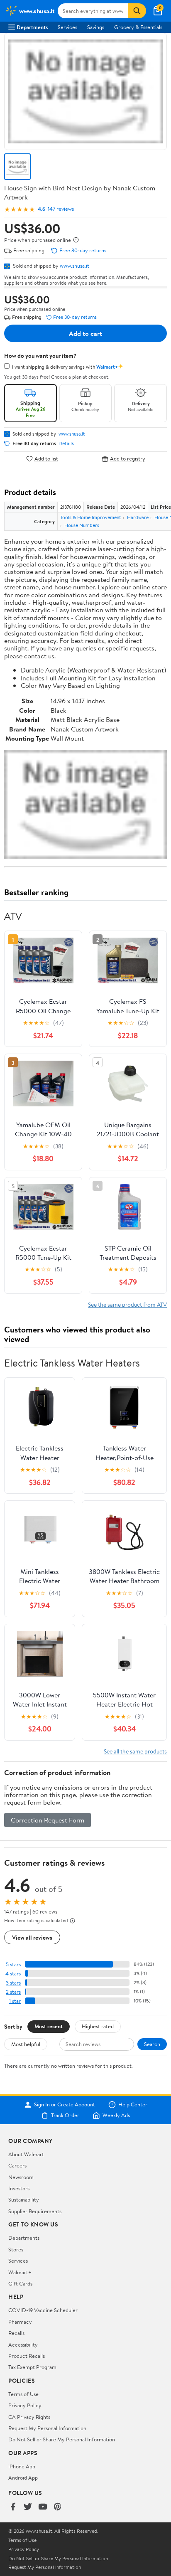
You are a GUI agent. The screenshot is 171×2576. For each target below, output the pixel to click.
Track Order (65, 2115)
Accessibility (23, 2345)
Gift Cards (20, 2283)
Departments (32, 27)
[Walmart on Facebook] (13, 2507)
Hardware (138, 517)
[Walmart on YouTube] (43, 2507)
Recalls (16, 2333)
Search (152, 2044)
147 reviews (61, 209)
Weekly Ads (116, 2115)
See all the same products (135, 1751)
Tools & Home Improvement (91, 517)
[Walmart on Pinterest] (58, 2507)
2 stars (13, 1992)
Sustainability (24, 2199)
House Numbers (82, 525)
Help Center (133, 2105)
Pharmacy (20, 2322)
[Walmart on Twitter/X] (28, 2507)
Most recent (49, 2026)
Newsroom (21, 2177)
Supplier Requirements (35, 2211)
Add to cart (85, 333)
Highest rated (98, 2026)
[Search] (137, 11)
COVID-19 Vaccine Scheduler (43, 2310)
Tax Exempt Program (32, 2367)
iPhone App (22, 2466)
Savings (96, 27)
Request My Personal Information (47, 2428)
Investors (19, 2188)
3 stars (13, 1983)
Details (66, 443)
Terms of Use (23, 2394)
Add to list (46, 459)
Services (67, 27)
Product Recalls (27, 2356)
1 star (15, 2001)
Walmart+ (20, 2272)
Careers (17, 2165)
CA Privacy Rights (29, 2417)
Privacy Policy (25, 2405)
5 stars (13, 1964)
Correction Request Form (48, 1820)
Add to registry (128, 459)
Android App (23, 2477)
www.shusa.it (75, 266)
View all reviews (32, 1937)
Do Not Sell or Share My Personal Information (62, 2439)
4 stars (13, 1974)
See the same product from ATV (127, 1304)
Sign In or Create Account (65, 2105)
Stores (16, 2249)
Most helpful (26, 2044)
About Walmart (26, 2154)
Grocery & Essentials (138, 27)
